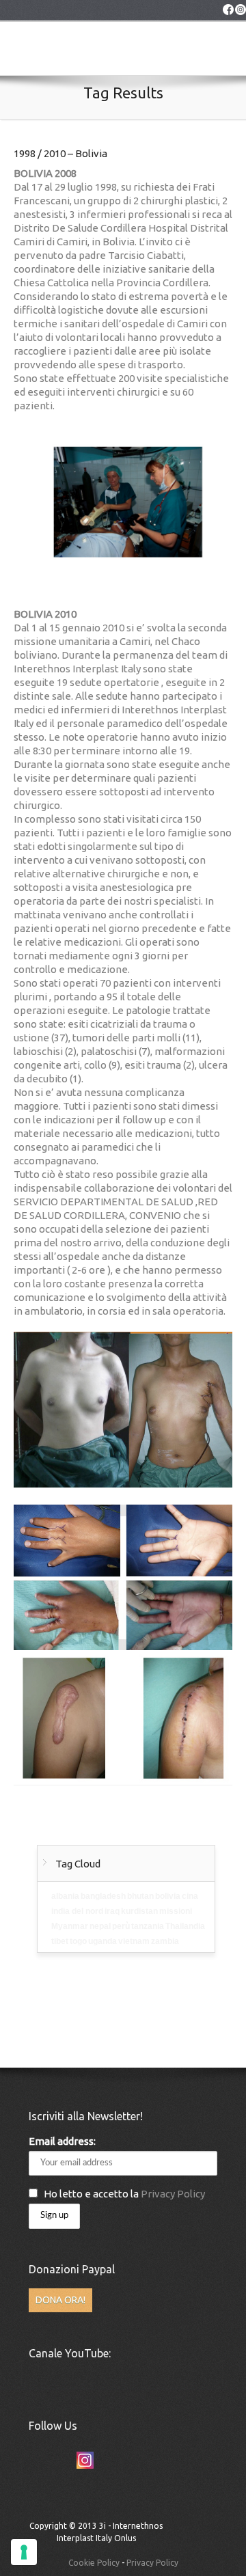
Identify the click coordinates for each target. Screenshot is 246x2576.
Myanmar (70, 1926)
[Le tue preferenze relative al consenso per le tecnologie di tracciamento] (24, 2552)
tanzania (148, 1926)
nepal (100, 1926)
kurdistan (139, 1911)
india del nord (77, 1911)
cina (190, 1896)
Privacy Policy (173, 2194)
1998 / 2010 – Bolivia (60, 153)
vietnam (134, 1941)
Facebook (60, 2460)
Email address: (62, 2141)
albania (65, 1896)
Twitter (35, 2460)
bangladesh (103, 1896)
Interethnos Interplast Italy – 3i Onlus (48, 55)
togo (78, 1941)
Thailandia (185, 1926)
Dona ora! (60, 2300)
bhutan (140, 1896)
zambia (165, 1941)
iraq (112, 1911)
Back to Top (182, 2532)
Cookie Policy (94, 2563)
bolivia (168, 1896)
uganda (102, 1941)
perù (121, 1926)
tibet (60, 1941)
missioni (176, 1911)
